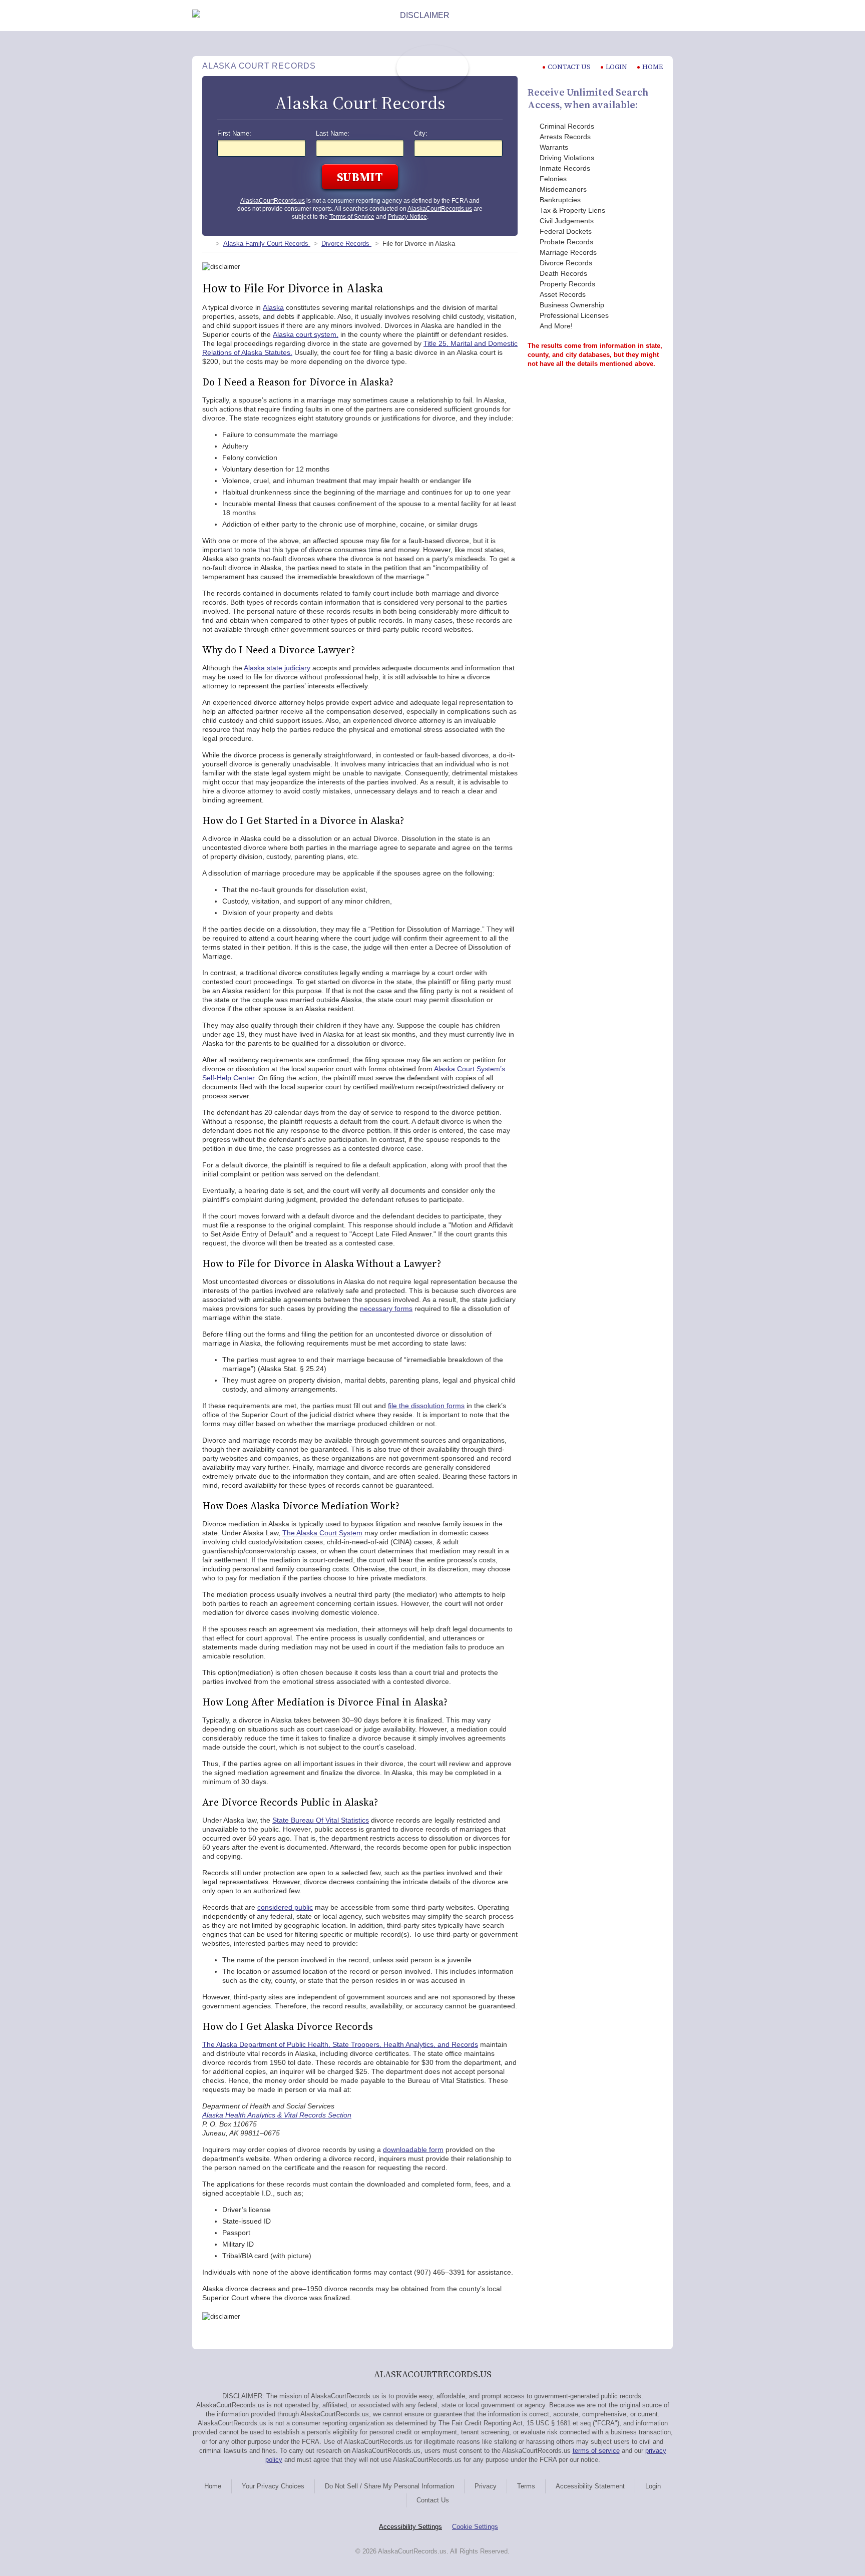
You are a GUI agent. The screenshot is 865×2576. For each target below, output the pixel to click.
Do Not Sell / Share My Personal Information (389, 2486)
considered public (285, 1907)
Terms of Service (352, 217)
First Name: (234, 134)
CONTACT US (569, 67)
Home (653, 67)
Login (616, 67)
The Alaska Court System (322, 1533)
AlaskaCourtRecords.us (273, 201)
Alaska (273, 307)
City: (421, 134)
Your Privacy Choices (273, 2486)
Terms (526, 2486)
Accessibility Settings (410, 2527)
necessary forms (386, 1309)
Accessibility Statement (590, 2486)
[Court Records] (206, 244)
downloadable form (413, 2150)
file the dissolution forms (426, 1406)
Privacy (486, 2486)
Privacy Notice (407, 217)
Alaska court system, (306, 334)
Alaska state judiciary (277, 668)
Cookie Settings (475, 2527)
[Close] (665, 16)
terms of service (596, 2451)
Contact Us (433, 2500)
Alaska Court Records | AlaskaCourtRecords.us (432, 68)
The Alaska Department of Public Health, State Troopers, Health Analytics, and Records (340, 2044)
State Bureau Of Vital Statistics (321, 1820)
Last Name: (333, 134)
